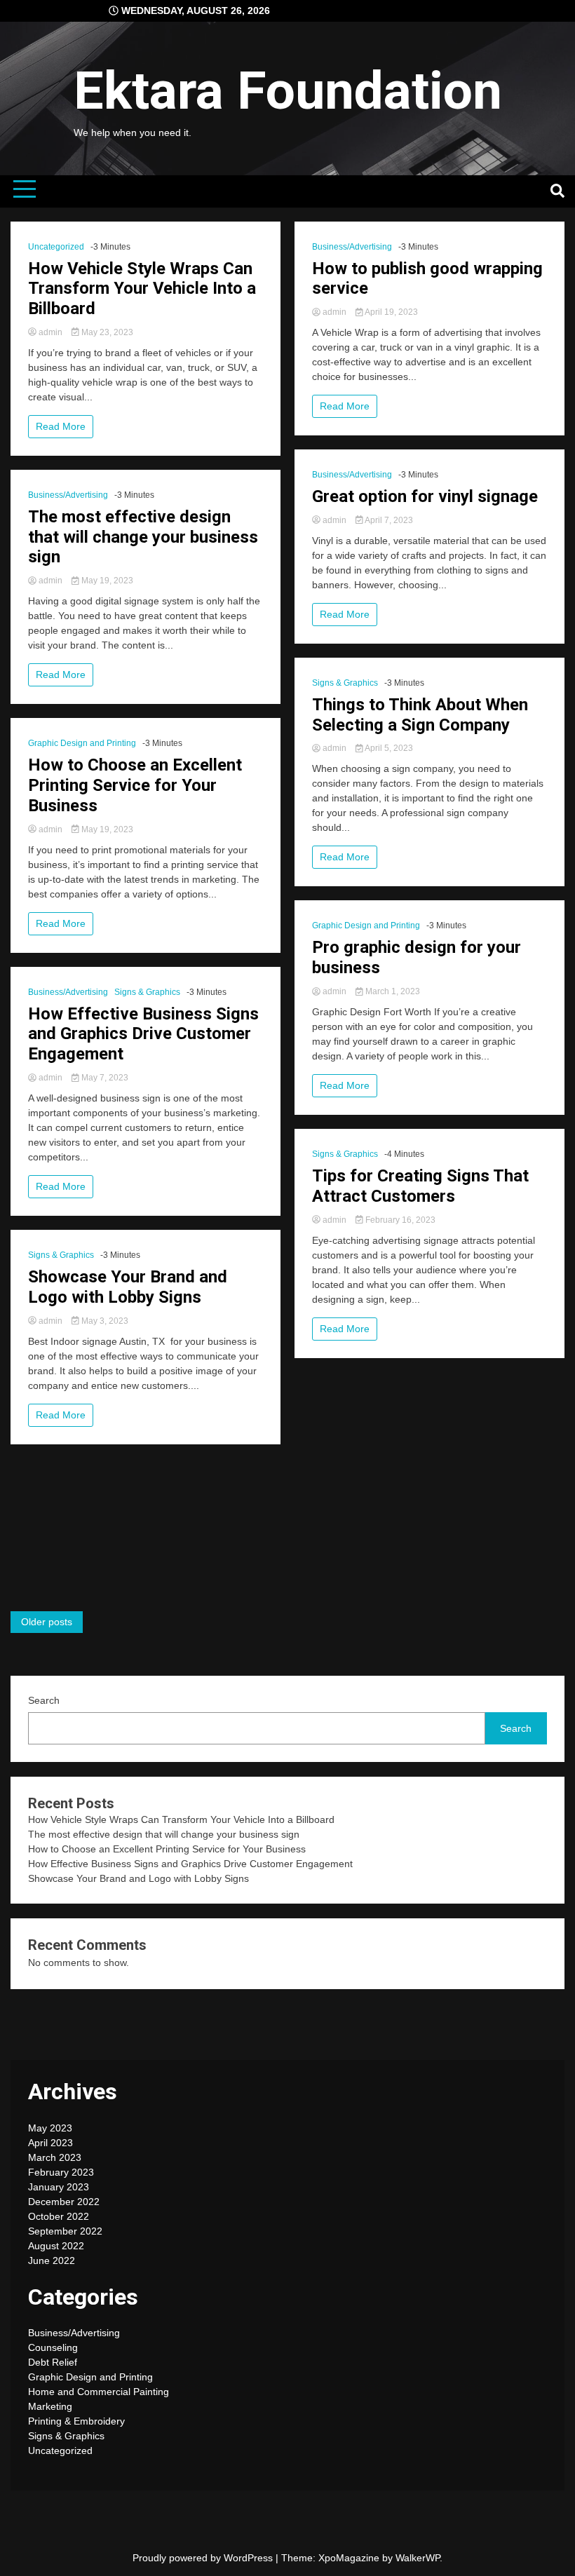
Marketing (50, 2406)
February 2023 (61, 2172)
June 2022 (52, 2260)
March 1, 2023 (392, 991)
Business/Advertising (68, 495)
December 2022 (64, 2202)
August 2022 (56, 2246)
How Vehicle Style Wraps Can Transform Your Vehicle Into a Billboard (142, 289)
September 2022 (65, 2231)
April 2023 (50, 2143)
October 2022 (59, 2216)
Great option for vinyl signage (425, 496)
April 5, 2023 (388, 748)
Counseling (53, 2347)
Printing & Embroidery (76, 2421)
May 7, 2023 (104, 1078)
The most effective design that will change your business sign (143, 537)
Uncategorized (56, 247)
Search (44, 1700)
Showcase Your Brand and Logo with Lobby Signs (128, 1287)
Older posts (47, 1622)
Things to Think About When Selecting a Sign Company (420, 715)
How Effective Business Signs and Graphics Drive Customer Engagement (143, 1034)
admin (50, 332)
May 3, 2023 (104, 1321)
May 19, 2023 (106, 581)
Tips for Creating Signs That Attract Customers (420, 1186)
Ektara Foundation (288, 90)
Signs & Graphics (147, 992)
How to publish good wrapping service (427, 279)
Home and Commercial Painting (99, 2392)
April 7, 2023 (388, 520)
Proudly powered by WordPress (204, 2558)
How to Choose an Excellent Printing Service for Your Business (135, 785)
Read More (61, 426)
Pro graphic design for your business (417, 957)
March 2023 (55, 2157)
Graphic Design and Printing (82, 743)
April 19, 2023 (391, 312)
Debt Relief (53, 2362)
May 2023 (50, 2128)
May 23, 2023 (106, 332)
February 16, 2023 (399, 1220)
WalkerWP (418, 2558)
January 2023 (59, 2187)
